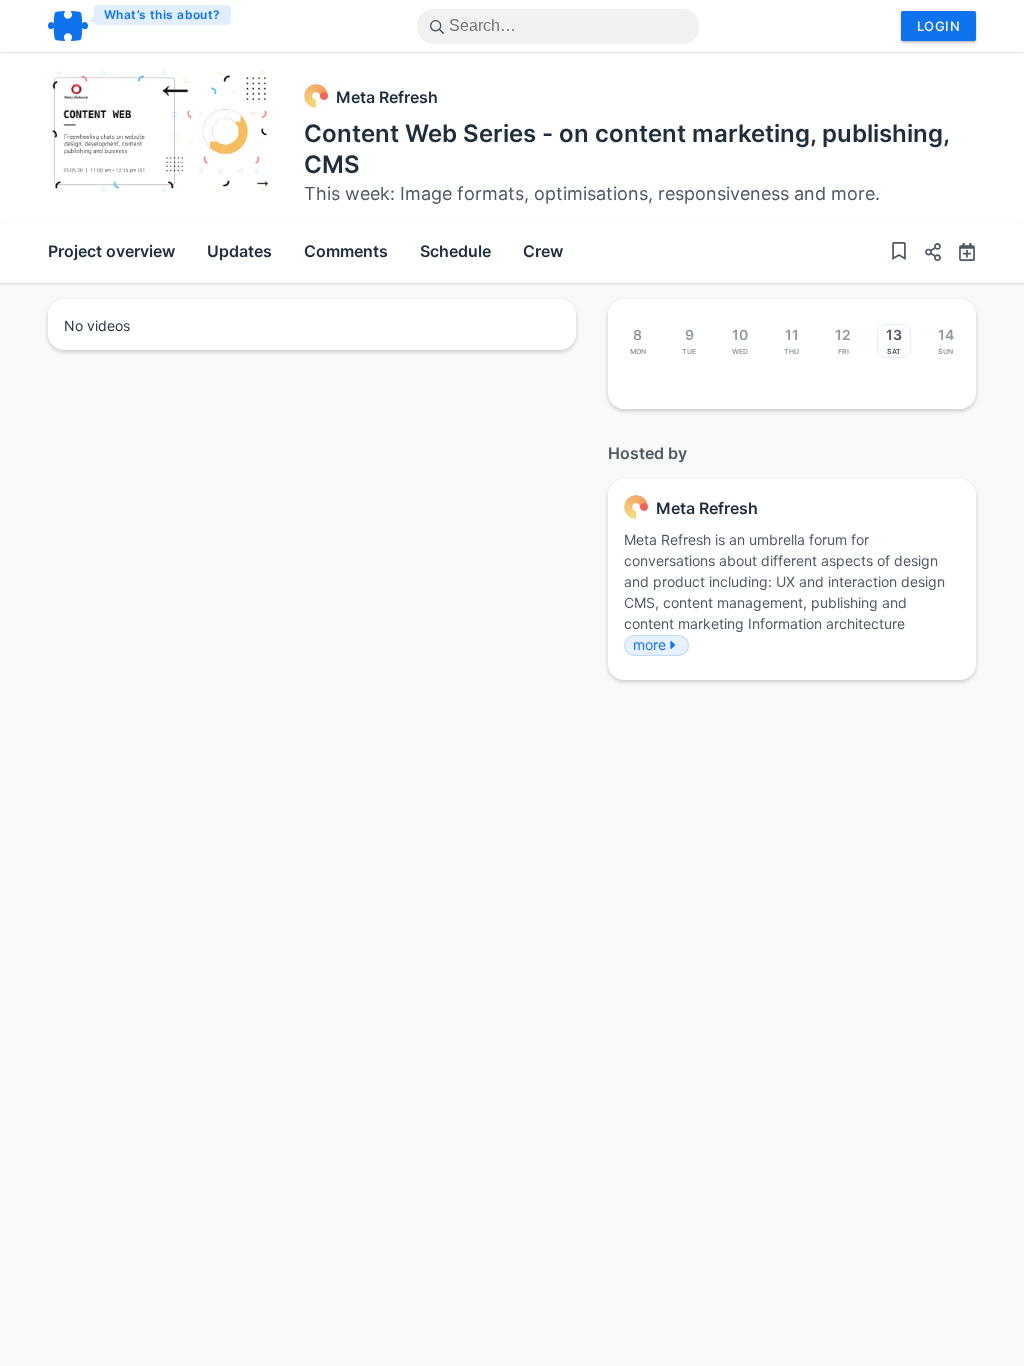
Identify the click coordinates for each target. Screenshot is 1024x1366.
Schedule (455, 251)
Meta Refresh (387, 97)
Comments (346, 251)
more (649, 644)
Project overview (111, 251)
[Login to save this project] (899, 253)
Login (938, 26)
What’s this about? (162, 14)
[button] (925, 254)
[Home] (140, 26)
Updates (239, 251)
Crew (543, 251)
